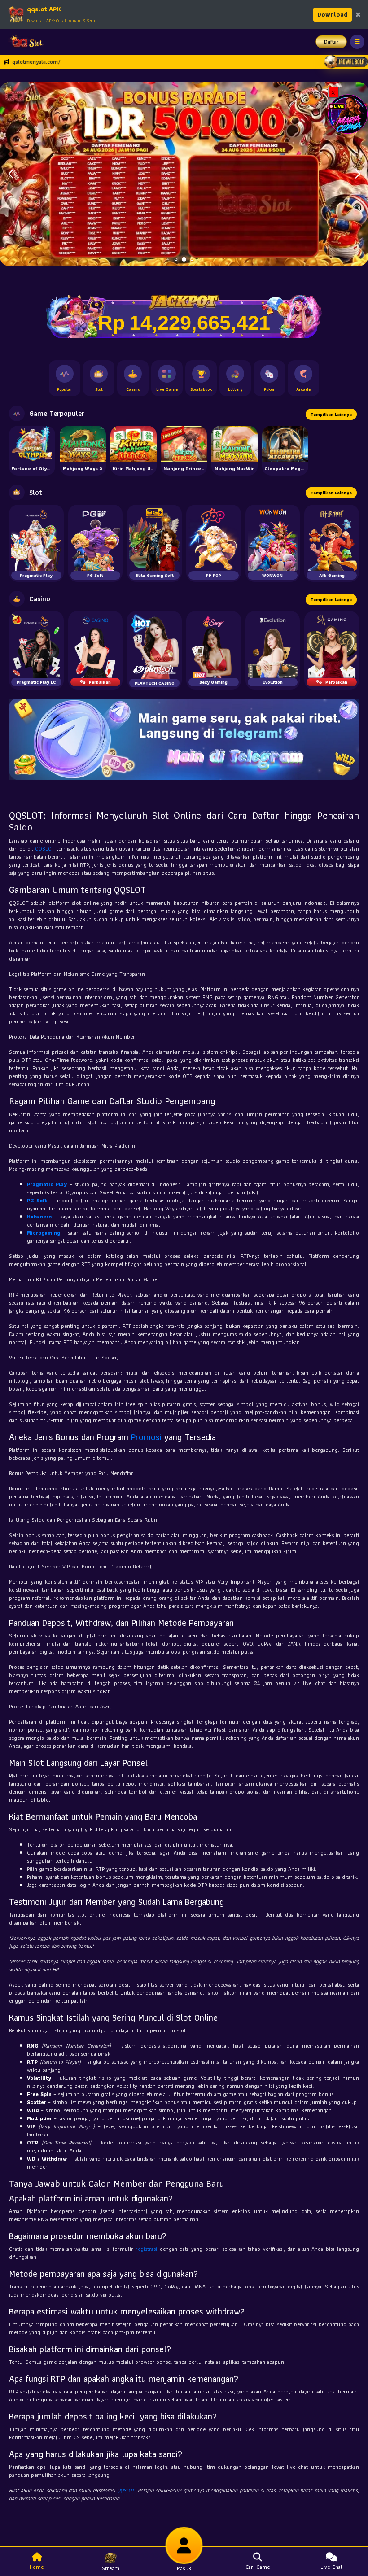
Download (333, 14)
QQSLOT (45, 849)
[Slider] (184, 173)
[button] (357, 174)
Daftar (331, 41)
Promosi (146, 1437)
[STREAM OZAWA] (348, 113)
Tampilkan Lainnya (331, 414)
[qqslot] (24, 42)
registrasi (146, 2249)
